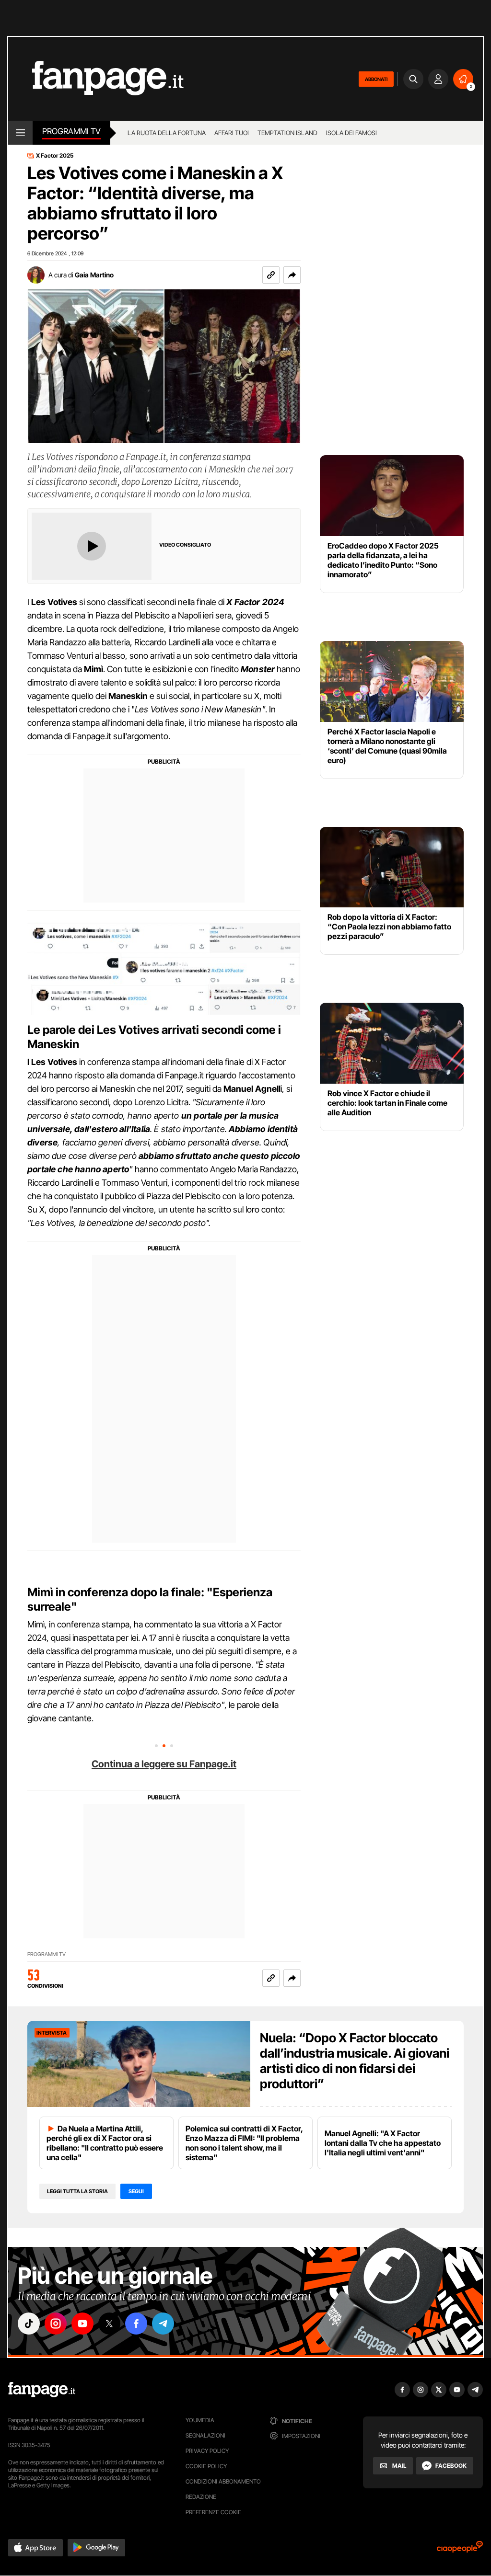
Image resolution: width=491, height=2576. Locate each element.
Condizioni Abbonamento (223, 2481)
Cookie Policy (206, 2466)
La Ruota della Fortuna (167, 133)
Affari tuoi (232, 133)
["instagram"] (56, 2324)
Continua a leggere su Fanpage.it (164, 1764)
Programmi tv (71, 131)
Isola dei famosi (351, 133)
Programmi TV (47, 1954)
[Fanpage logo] (96, 79)
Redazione (201, 2497)
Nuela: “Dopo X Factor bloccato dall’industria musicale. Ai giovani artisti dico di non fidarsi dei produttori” (355, 2061)
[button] (292, 275)
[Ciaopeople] (460, 2550)
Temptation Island (287, 133)
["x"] (109, 2324)
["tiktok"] (29, 2324)
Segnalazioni (205, 2435)
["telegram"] (163, 2324)
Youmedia (200, 2420)
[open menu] (20, 133)
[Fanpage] (42, 2390)
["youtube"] (82, 2324)
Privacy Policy (207, 2451)
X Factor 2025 (55, 156)
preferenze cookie (213, 2512)
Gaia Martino (94, 275)
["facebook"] (136, 2324)
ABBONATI (376, 79)
